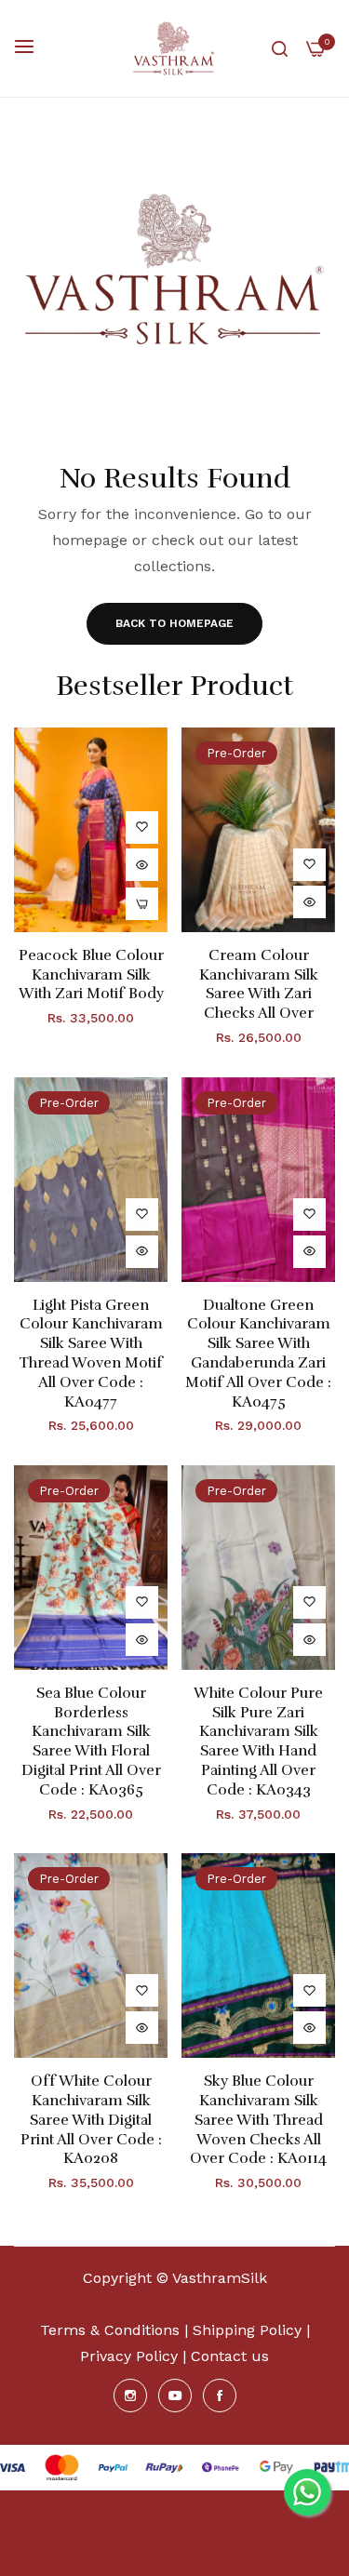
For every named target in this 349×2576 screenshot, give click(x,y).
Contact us (230, 2356)
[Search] (280, 48)
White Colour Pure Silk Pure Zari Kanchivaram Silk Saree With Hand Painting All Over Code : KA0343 (258, 1742)
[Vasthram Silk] (174, 48)
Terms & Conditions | (114, 2330)
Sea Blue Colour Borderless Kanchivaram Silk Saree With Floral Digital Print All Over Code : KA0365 (91, 1742)
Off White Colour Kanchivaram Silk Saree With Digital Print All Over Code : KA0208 (91, 2120)
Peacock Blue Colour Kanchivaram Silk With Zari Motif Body (91, 975)
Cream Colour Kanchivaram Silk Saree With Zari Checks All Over (259, 984)
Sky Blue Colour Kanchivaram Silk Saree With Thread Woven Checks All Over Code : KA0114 (258, 2120)
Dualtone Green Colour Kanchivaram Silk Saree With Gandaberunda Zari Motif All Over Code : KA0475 (258, 1354)
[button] (142, 828)
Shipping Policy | (251, 2330)
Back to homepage (174, 623)
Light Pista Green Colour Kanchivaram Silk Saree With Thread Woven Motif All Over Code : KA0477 (91, 1354)
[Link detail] (130, 2396)
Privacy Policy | (133, 2356)
